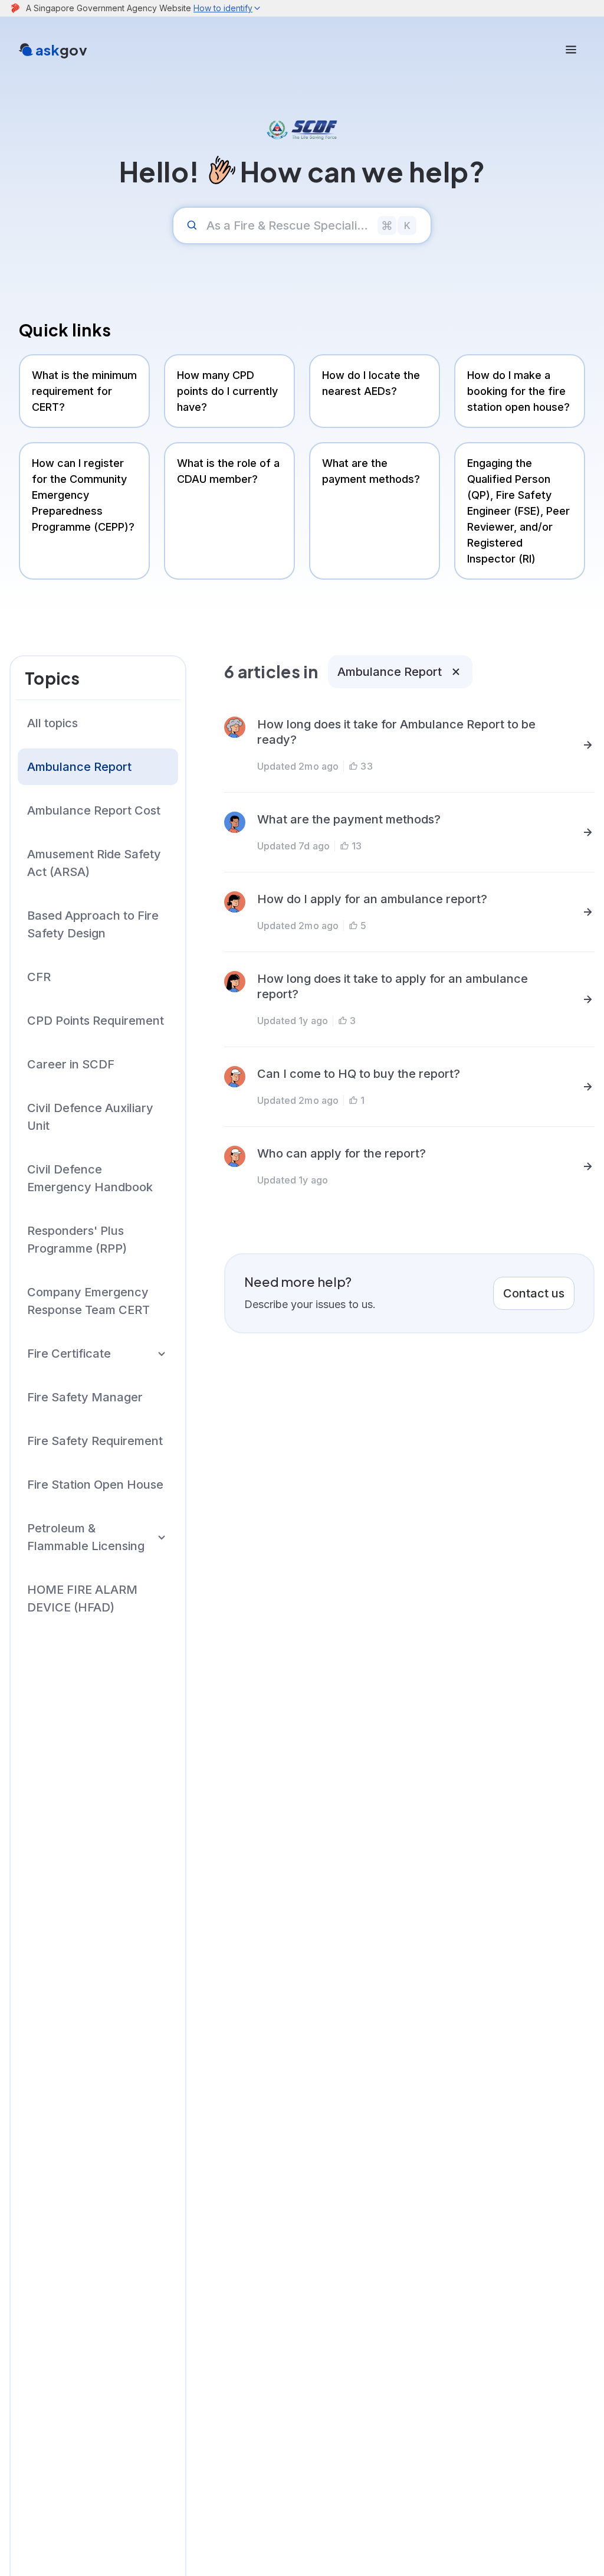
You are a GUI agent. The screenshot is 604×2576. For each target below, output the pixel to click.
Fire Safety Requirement (95, 1441)
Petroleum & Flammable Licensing (86, 1537)
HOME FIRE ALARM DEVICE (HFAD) (82, 1598)
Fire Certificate (69, 1354)
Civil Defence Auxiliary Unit (90, 1117)
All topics (52, 723)
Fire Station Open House (95, 1485)
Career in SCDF (71, 1064)
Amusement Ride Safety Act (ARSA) (94, 863)
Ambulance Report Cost (94, 810)
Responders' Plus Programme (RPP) (77, 1240)
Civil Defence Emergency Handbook (90, 1178)
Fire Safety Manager (85, 1397)
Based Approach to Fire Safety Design (93, 924)
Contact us (534, 1293)
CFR (39, 977)
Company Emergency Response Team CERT (88, 1301)
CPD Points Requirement (96, 1021)
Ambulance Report (79, 767)
